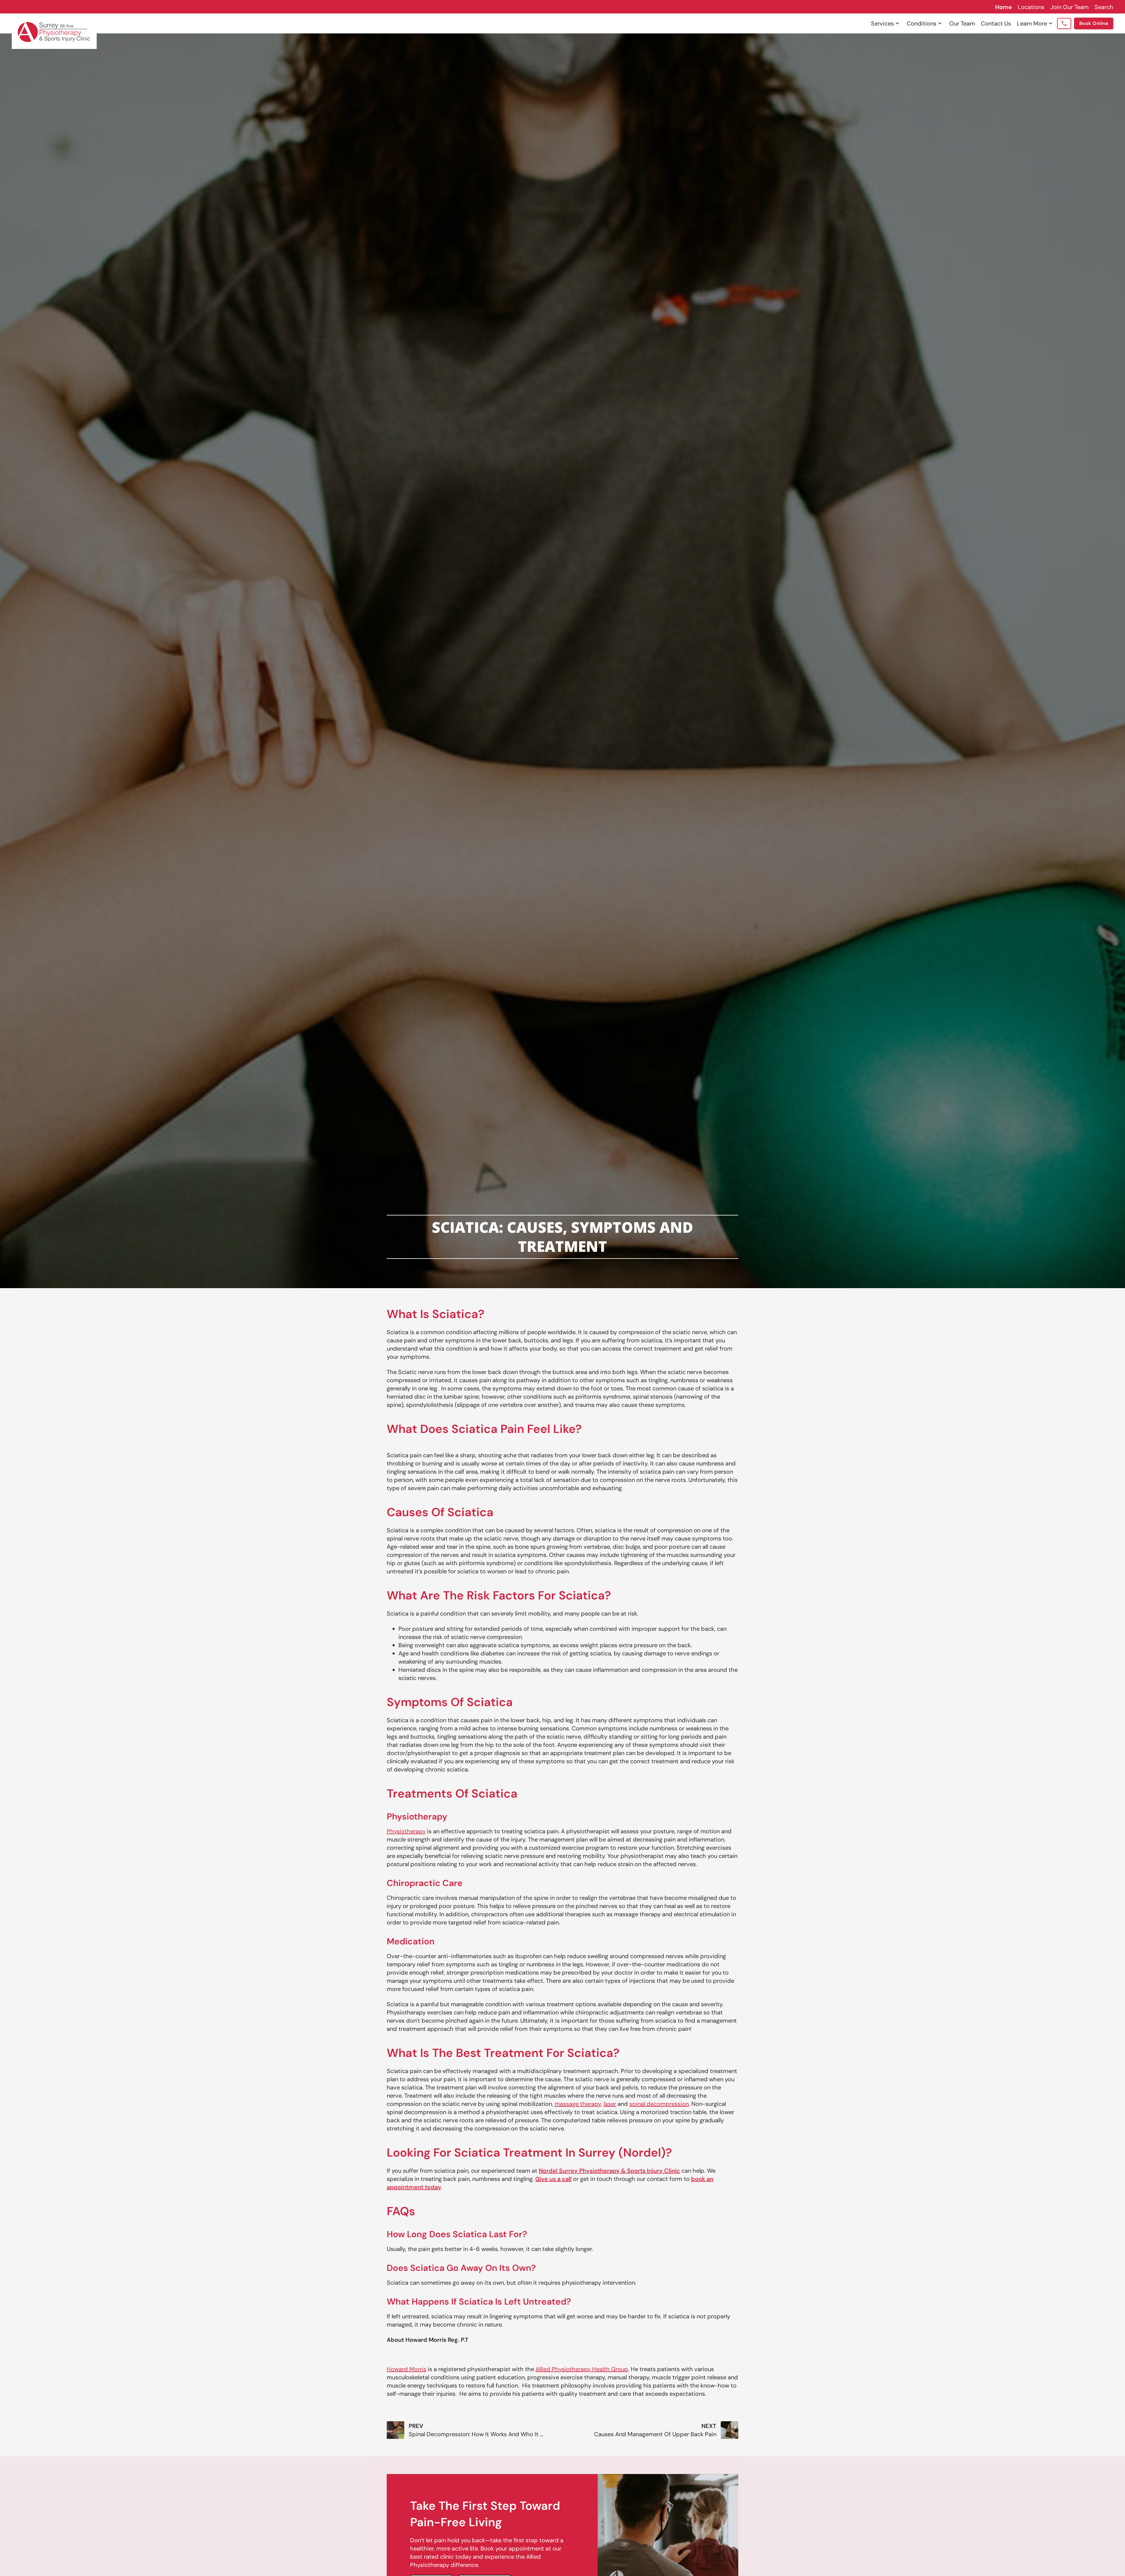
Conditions (922, 23)
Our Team (962, 23)
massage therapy (578, 2104)
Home (1004, 7)
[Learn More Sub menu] (1051, 23)
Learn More (1032, 23)
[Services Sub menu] (897, 23)
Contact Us (996, 23)
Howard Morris (406, 2369)
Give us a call (553, 2179)
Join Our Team (1069, 7)
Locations (1031, 7)
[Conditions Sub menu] (940, 23)
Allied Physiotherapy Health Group (582, 2369)
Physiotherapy (406, 1831)
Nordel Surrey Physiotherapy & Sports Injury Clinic (609, 2171)
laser (610, 2104)
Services (882, 23)
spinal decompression (659, 2104)
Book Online (1094, 23)
